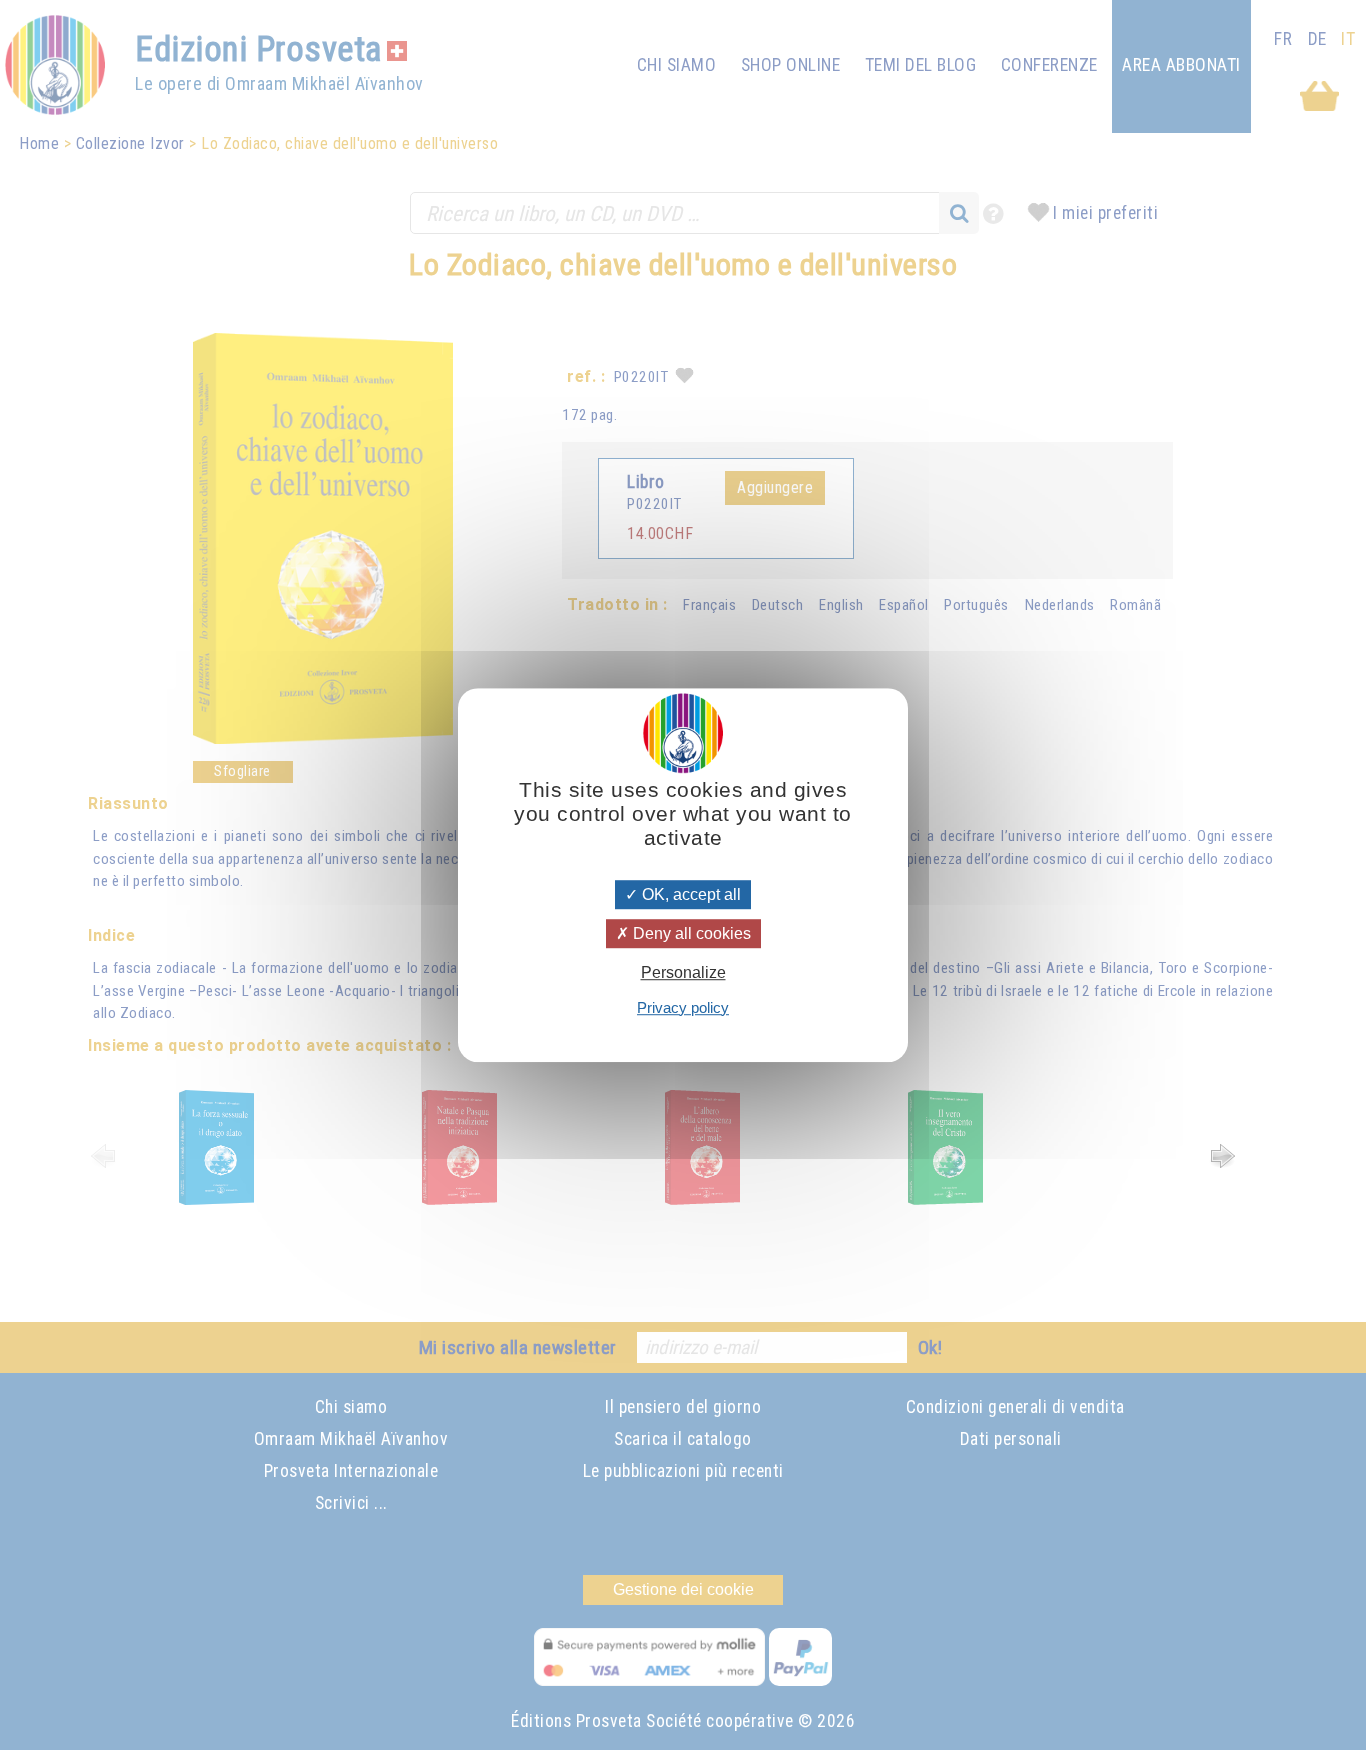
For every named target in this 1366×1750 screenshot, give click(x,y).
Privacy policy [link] (683, 1007)
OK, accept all (689, 894)
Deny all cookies (690, 933)
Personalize (683, 973)
